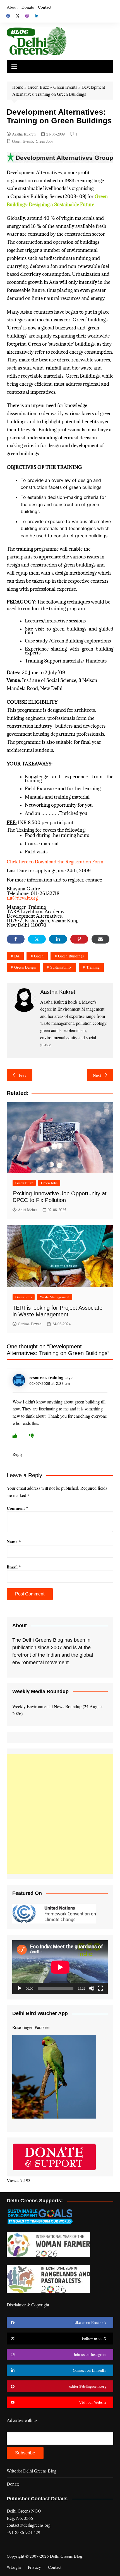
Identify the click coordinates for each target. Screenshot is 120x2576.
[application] (60, 1967)
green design (25, 967)
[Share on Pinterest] (79, 939)
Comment (17, 1508)
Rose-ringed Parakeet (31, 2027)
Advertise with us (22, 2420)
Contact (45, 7)
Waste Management (55, 1297)
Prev (23, 1075)
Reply (18, 1454)
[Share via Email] (100, 939)
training (93, 967)
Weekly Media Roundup (40, 1691)
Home (18, 87)
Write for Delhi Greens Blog (32, 2471)
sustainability (61, 967)
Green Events (65, 87)
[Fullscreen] (100, 1988)
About (12, 7)
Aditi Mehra (27, 1210)
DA (17, 956)
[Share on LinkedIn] (58, 939)
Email (14, 1567)
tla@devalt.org (22, 898)
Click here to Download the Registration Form (55, 862)
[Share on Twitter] (37, 939)
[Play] (20, 1988)
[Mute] (92, 1988)
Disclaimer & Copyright (28, 2305)
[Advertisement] (60, 1814)
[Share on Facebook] (16, 939)
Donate (28, 7)
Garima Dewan (30, 1324)
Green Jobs (44, 141)
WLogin (14, 2567)
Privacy (34, 2567)
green (39, 956)
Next (97, 1075)
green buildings (71, 956)
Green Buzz (38, 87)
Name (14, 1541)
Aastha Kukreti (24, 134)
